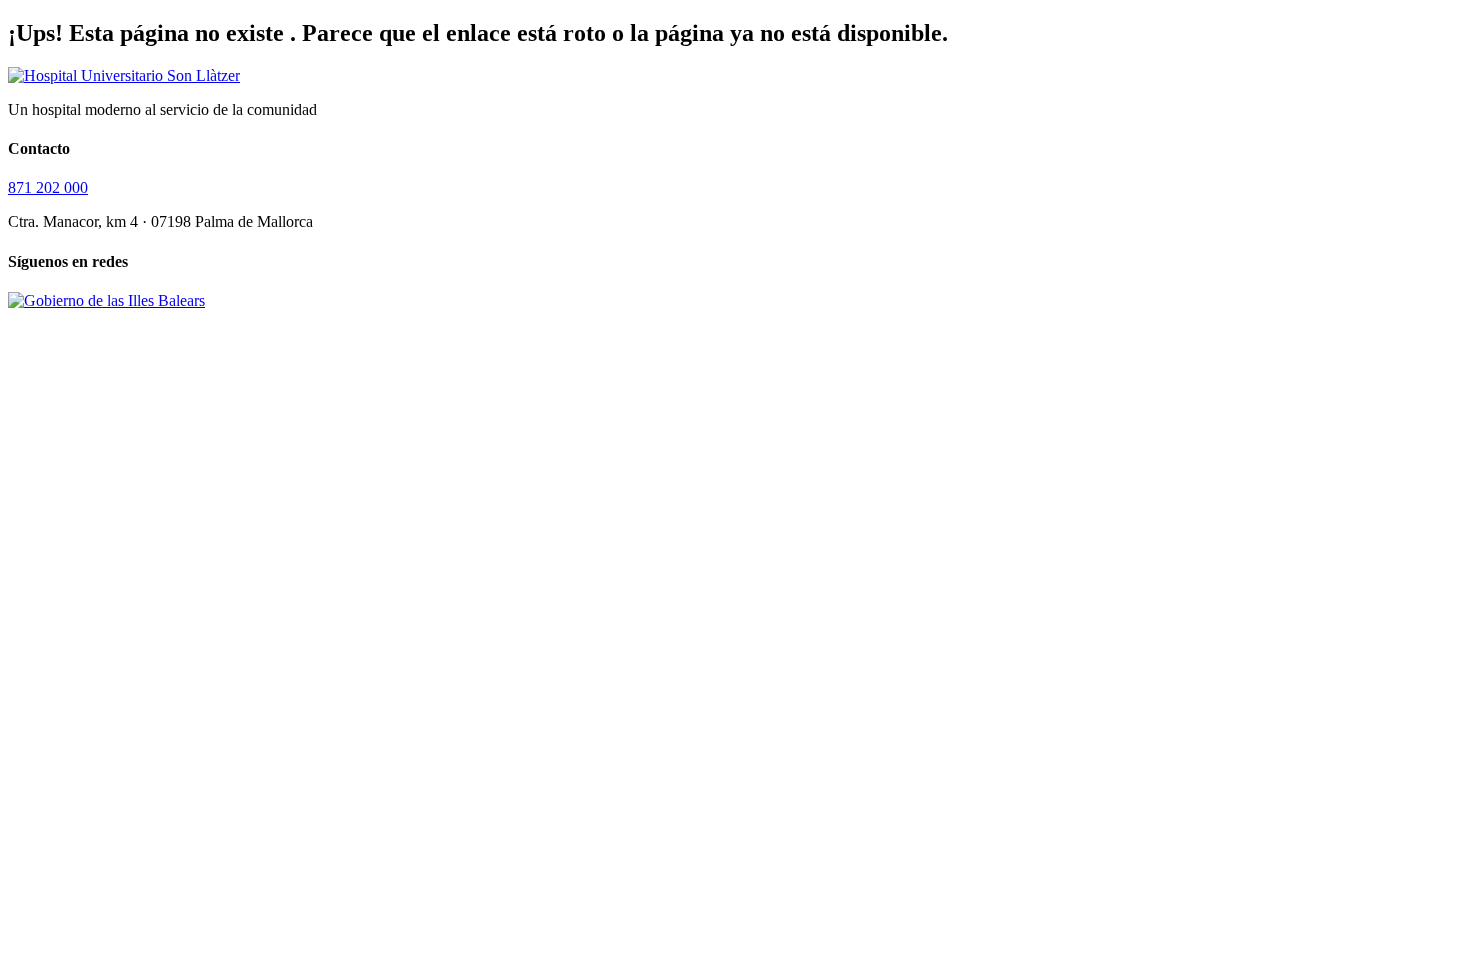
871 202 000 (48, 187)
